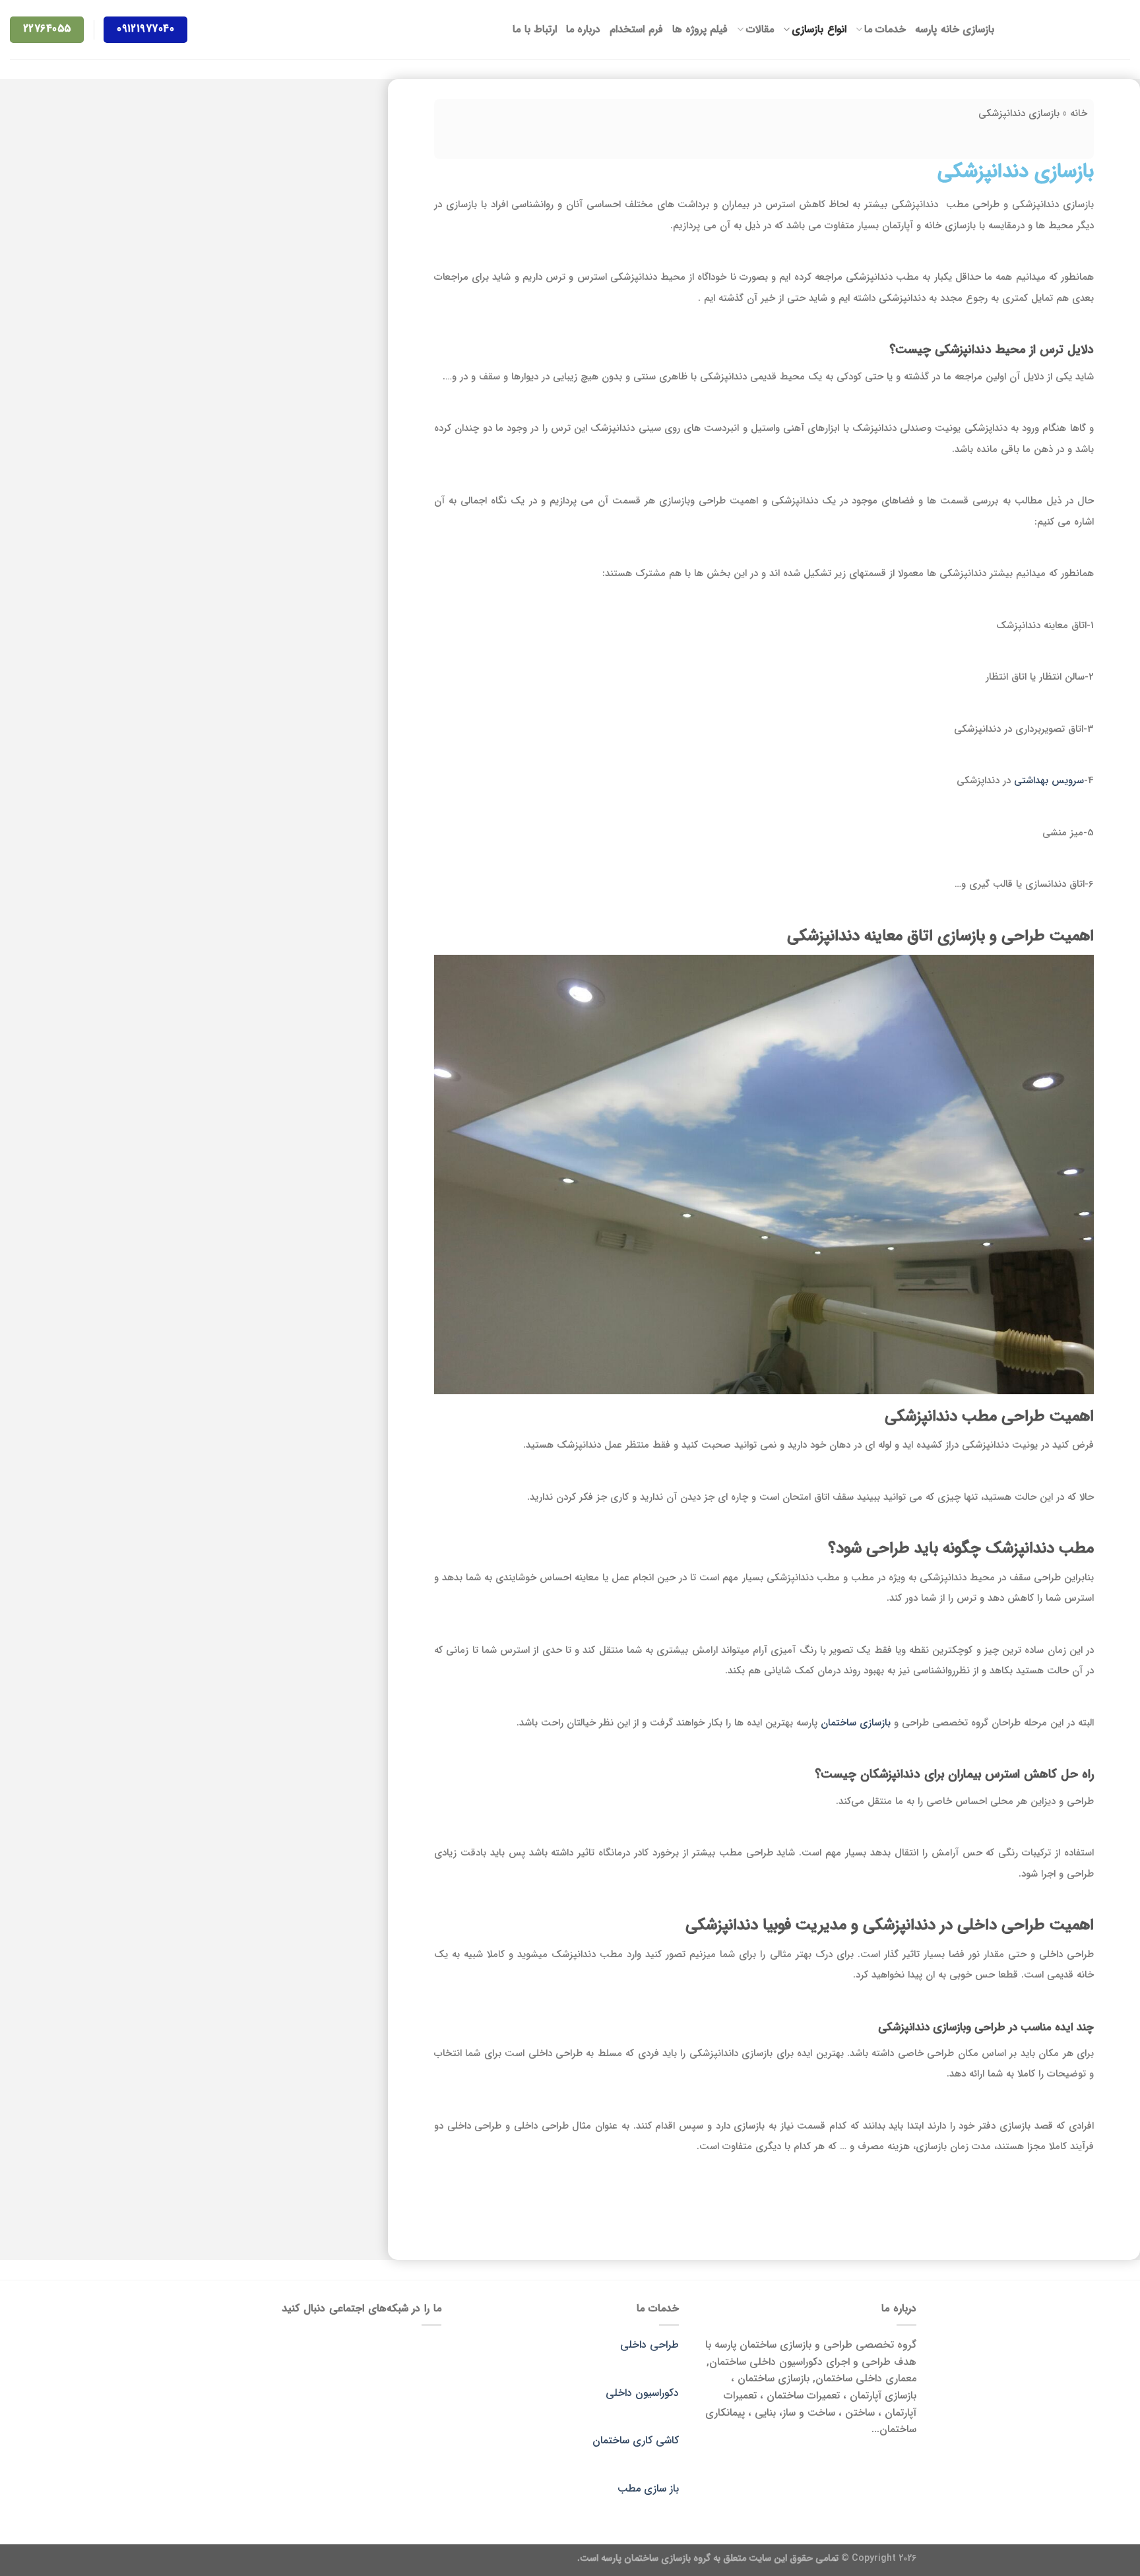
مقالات (760, 29)
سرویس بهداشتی (1049, 781)
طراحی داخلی (649, 2345)
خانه (1079, 113)
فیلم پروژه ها (700, 29)
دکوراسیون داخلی (642, 2393)
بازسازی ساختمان (854, 1723)
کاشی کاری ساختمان (636, 2440)
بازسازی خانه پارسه (955, 29)
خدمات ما (885, 29)
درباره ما (583, 29)
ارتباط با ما (535, 29)
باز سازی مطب (648, 2489)
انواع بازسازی (819, 29)
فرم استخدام (636, 29)
